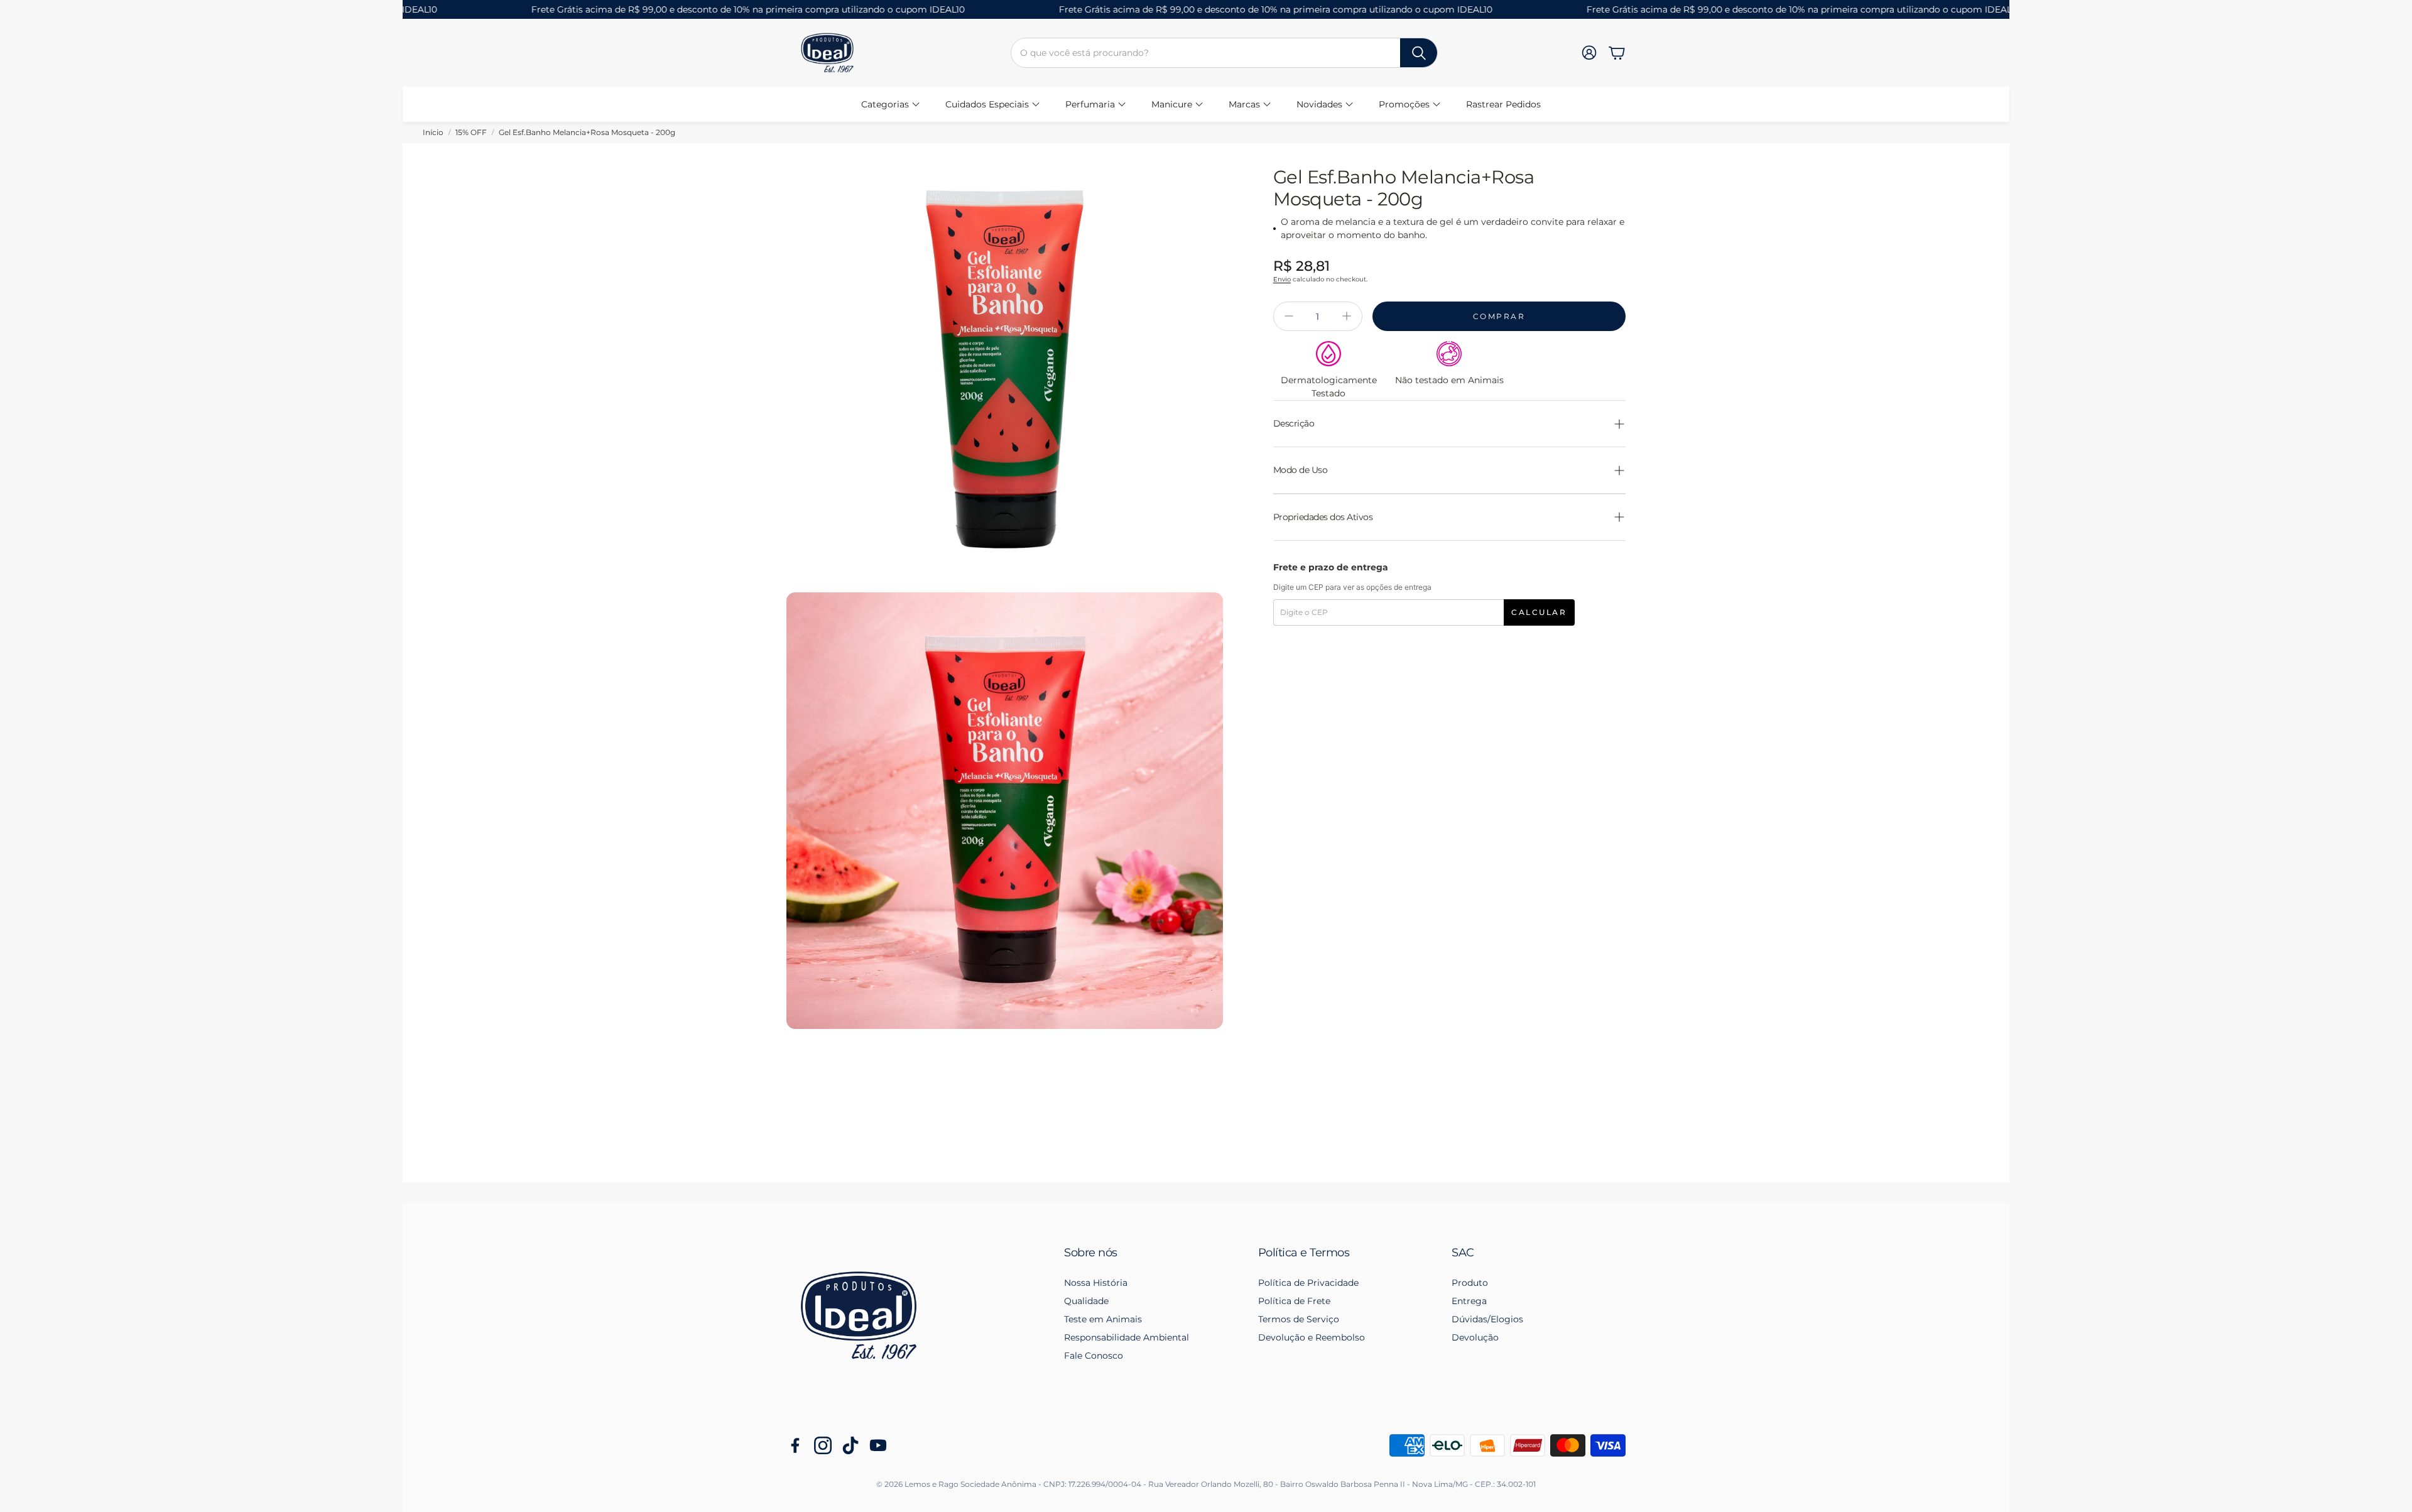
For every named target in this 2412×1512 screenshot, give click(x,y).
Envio (1282, 279)
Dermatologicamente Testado (1329, 387)
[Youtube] (878, 1445)
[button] (1224, 53)
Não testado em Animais (1449, 380)
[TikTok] (850, 1445)
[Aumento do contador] (1347, 316)
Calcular (1539, 612)
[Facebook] (795, 1445)
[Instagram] (823, 1445)
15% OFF (471, 132)
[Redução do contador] (1289, 316)
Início (433, 132)
